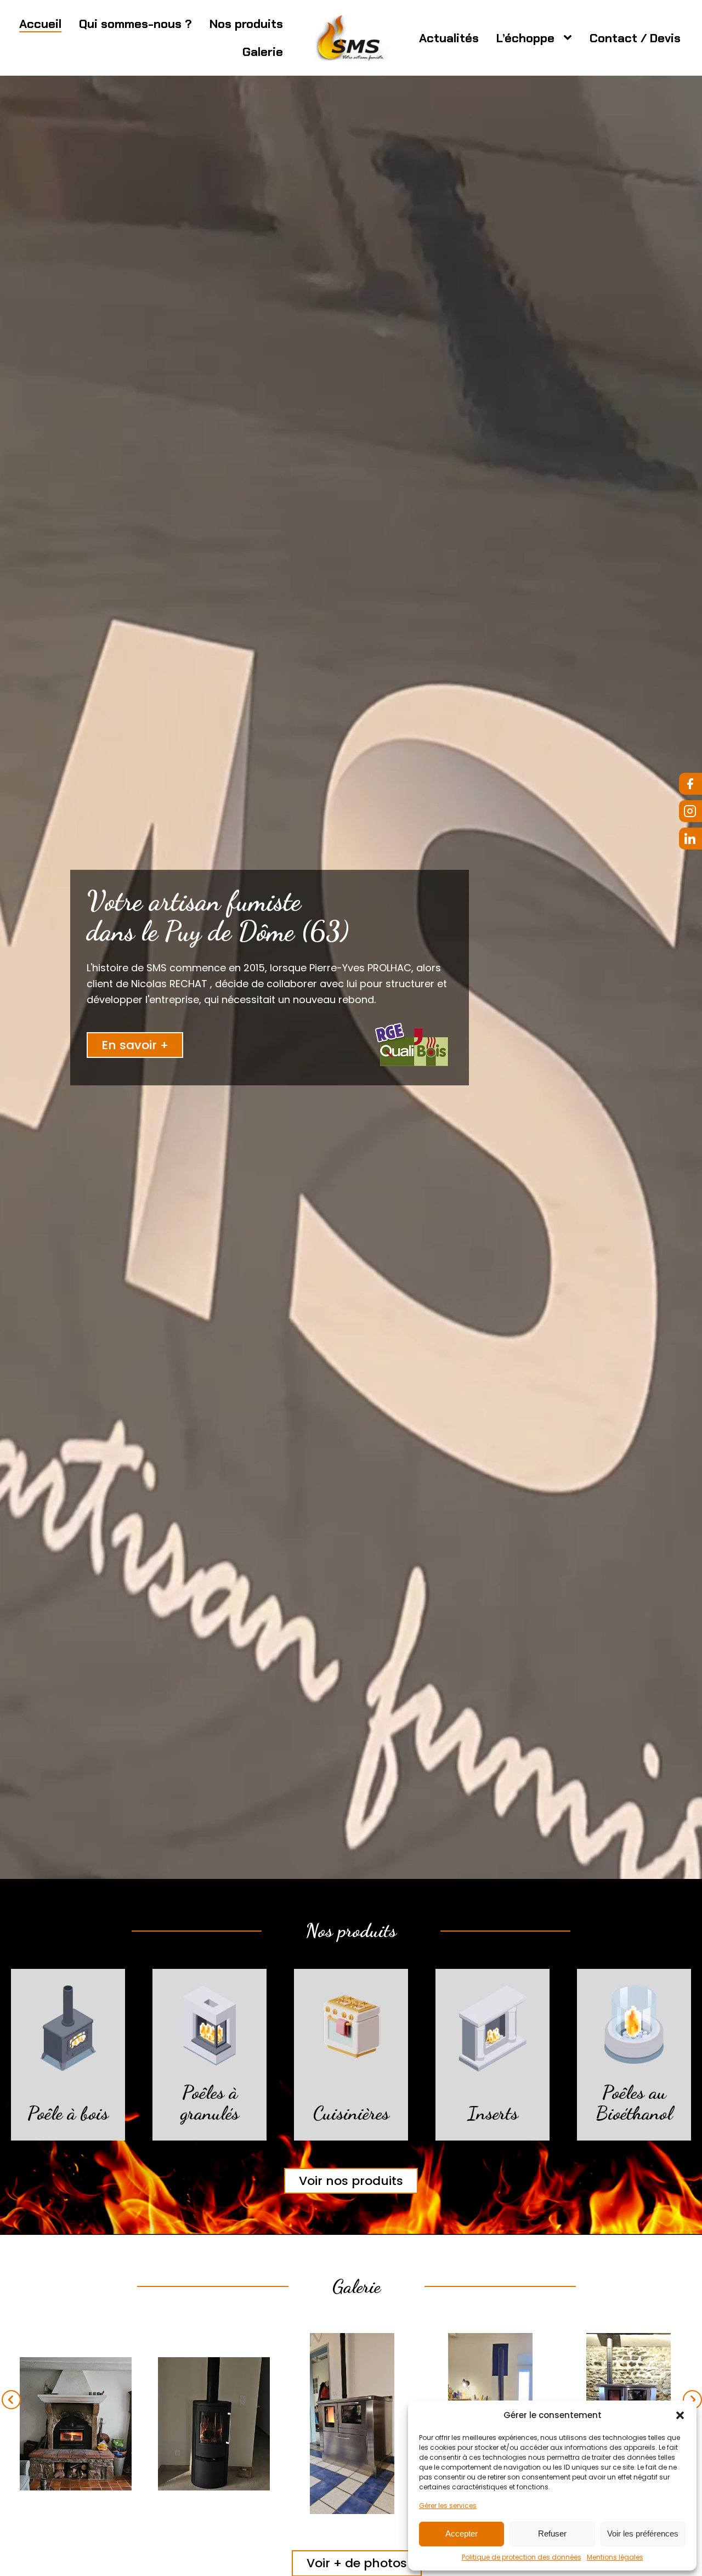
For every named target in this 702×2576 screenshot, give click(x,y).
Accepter (462, 2533)
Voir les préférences (643, 2533)
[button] (680, 2415)
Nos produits (246, 24)
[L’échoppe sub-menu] (570, 38)
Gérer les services (448, 2506)
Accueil (40, 24)
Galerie (263, 52)
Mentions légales (615, 2557)
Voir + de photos (357, 2563)
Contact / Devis (635, 38)
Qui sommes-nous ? (135, 24)
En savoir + (135, 1045)
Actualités (449, 38)
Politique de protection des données (522, 2557)
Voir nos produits (351, 2181)
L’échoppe (525, 38)
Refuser (552, 2533)
